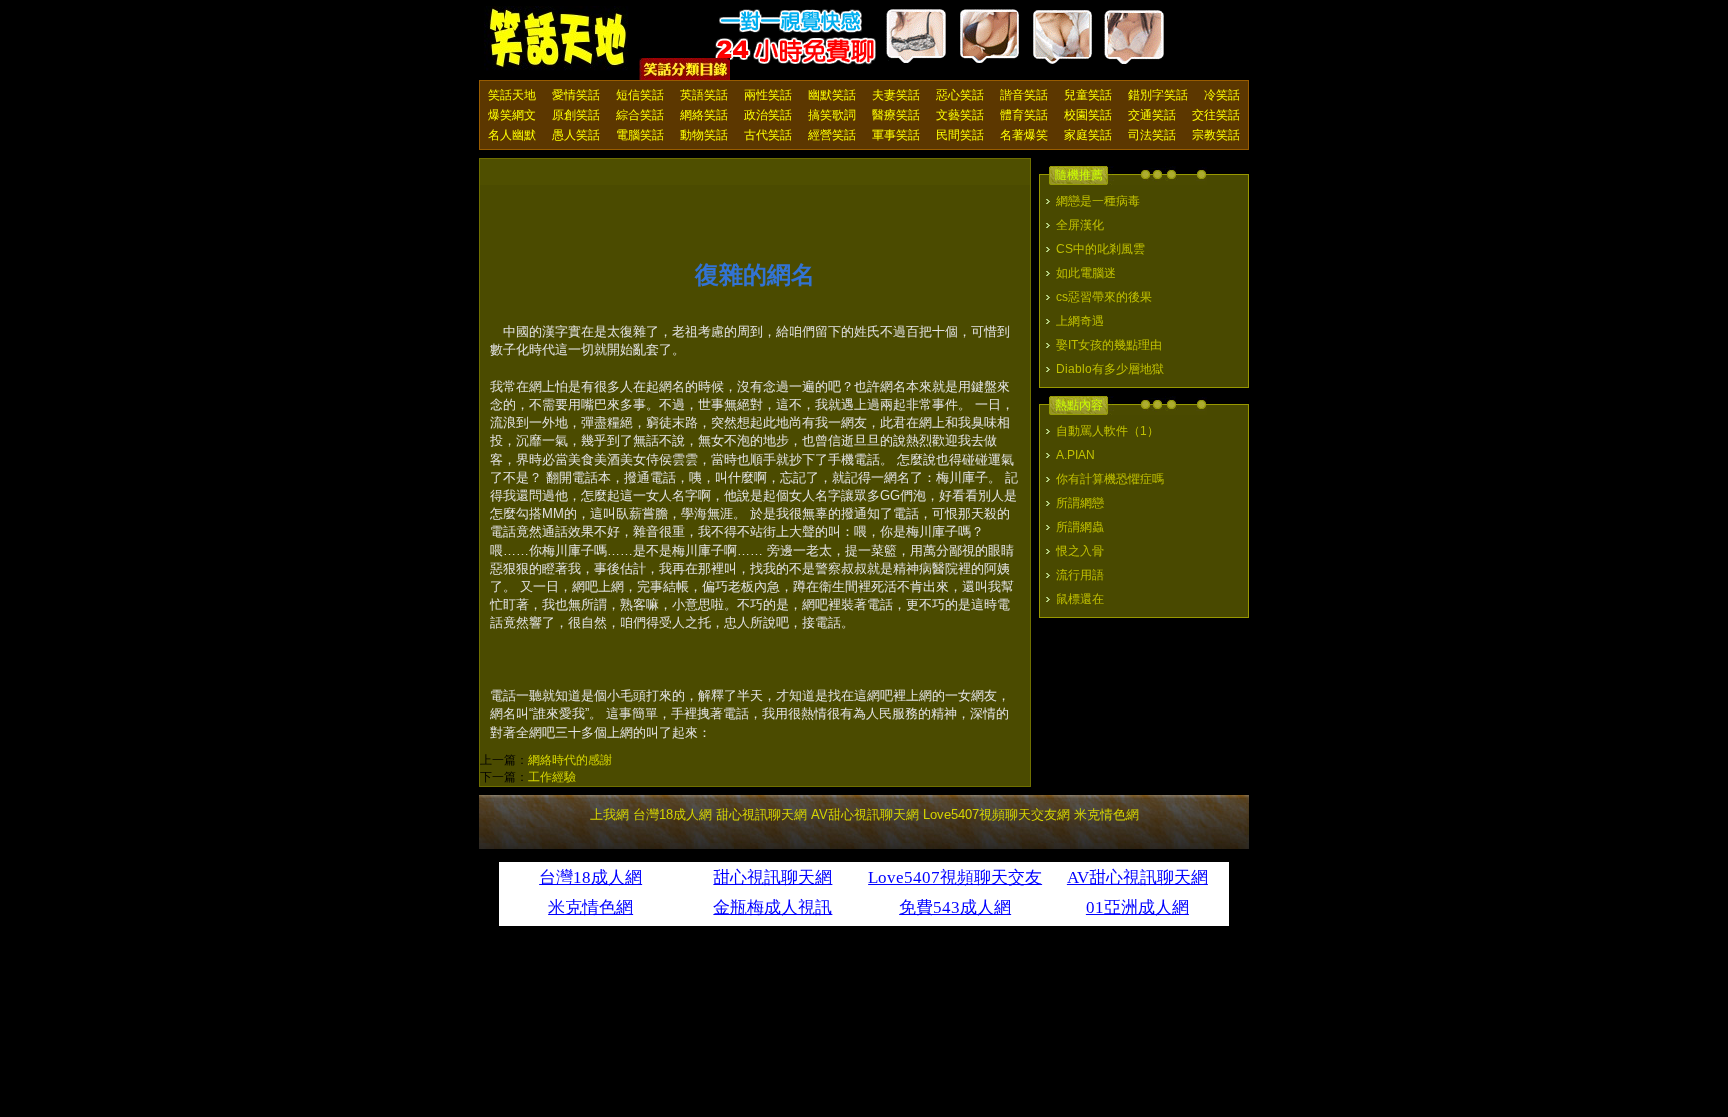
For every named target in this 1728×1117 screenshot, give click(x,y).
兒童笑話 (1088, 95)
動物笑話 (704, 135)
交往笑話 (1216, 115)
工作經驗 (552, 777)
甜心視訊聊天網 (761, 814)
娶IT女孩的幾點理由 (1109, 345)
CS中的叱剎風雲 (1100, 249)
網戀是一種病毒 (1098, 201)
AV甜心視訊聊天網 (865, 814)
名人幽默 (512, 135)
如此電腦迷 (1086, 273)
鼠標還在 (1080, 599)
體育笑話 (1024, 115)
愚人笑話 (576, 135)
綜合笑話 (640, 115)
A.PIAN (1075, 455)
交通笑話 (1152, 115)
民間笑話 (960, 135)
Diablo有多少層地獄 (1110, 369)
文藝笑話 (960, 115)
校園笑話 (1088, 115)
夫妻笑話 (896, 95)
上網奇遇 (1080, 321)
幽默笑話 (832, 95)
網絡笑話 (704, 115)
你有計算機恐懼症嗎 (1110, 479)
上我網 (609, 814)
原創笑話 (576, 115)
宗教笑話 (1216, 135)
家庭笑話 (1088, 135)
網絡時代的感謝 (570, 760)
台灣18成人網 (672, 814)
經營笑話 (832, 135)
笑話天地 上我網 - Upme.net (559, 39)
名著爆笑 (1024, 135)
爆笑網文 (512, 115)
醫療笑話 (896, 115)
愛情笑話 (576, 95)
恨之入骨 (1080, 551)
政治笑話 (768, 115)
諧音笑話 (1024, 95)
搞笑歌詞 (832, 115)
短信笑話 (640, 95)
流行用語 (1080, 575)
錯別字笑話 (1158, 95)
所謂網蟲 (1080, 527)
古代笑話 (768, 135)
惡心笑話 (960, 95)
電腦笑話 (640, 135)
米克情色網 (1106, 814)
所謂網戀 (1080, 503)
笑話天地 (512, 95)
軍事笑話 (896, 135)
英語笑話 (704, 95)
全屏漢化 (1080, 225)
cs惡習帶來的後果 (1104, 297)
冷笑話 (1222, 95)
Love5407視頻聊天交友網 (996, 814)
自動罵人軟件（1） (1107, 431)
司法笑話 (1152, 135)
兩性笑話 (768, 95)
